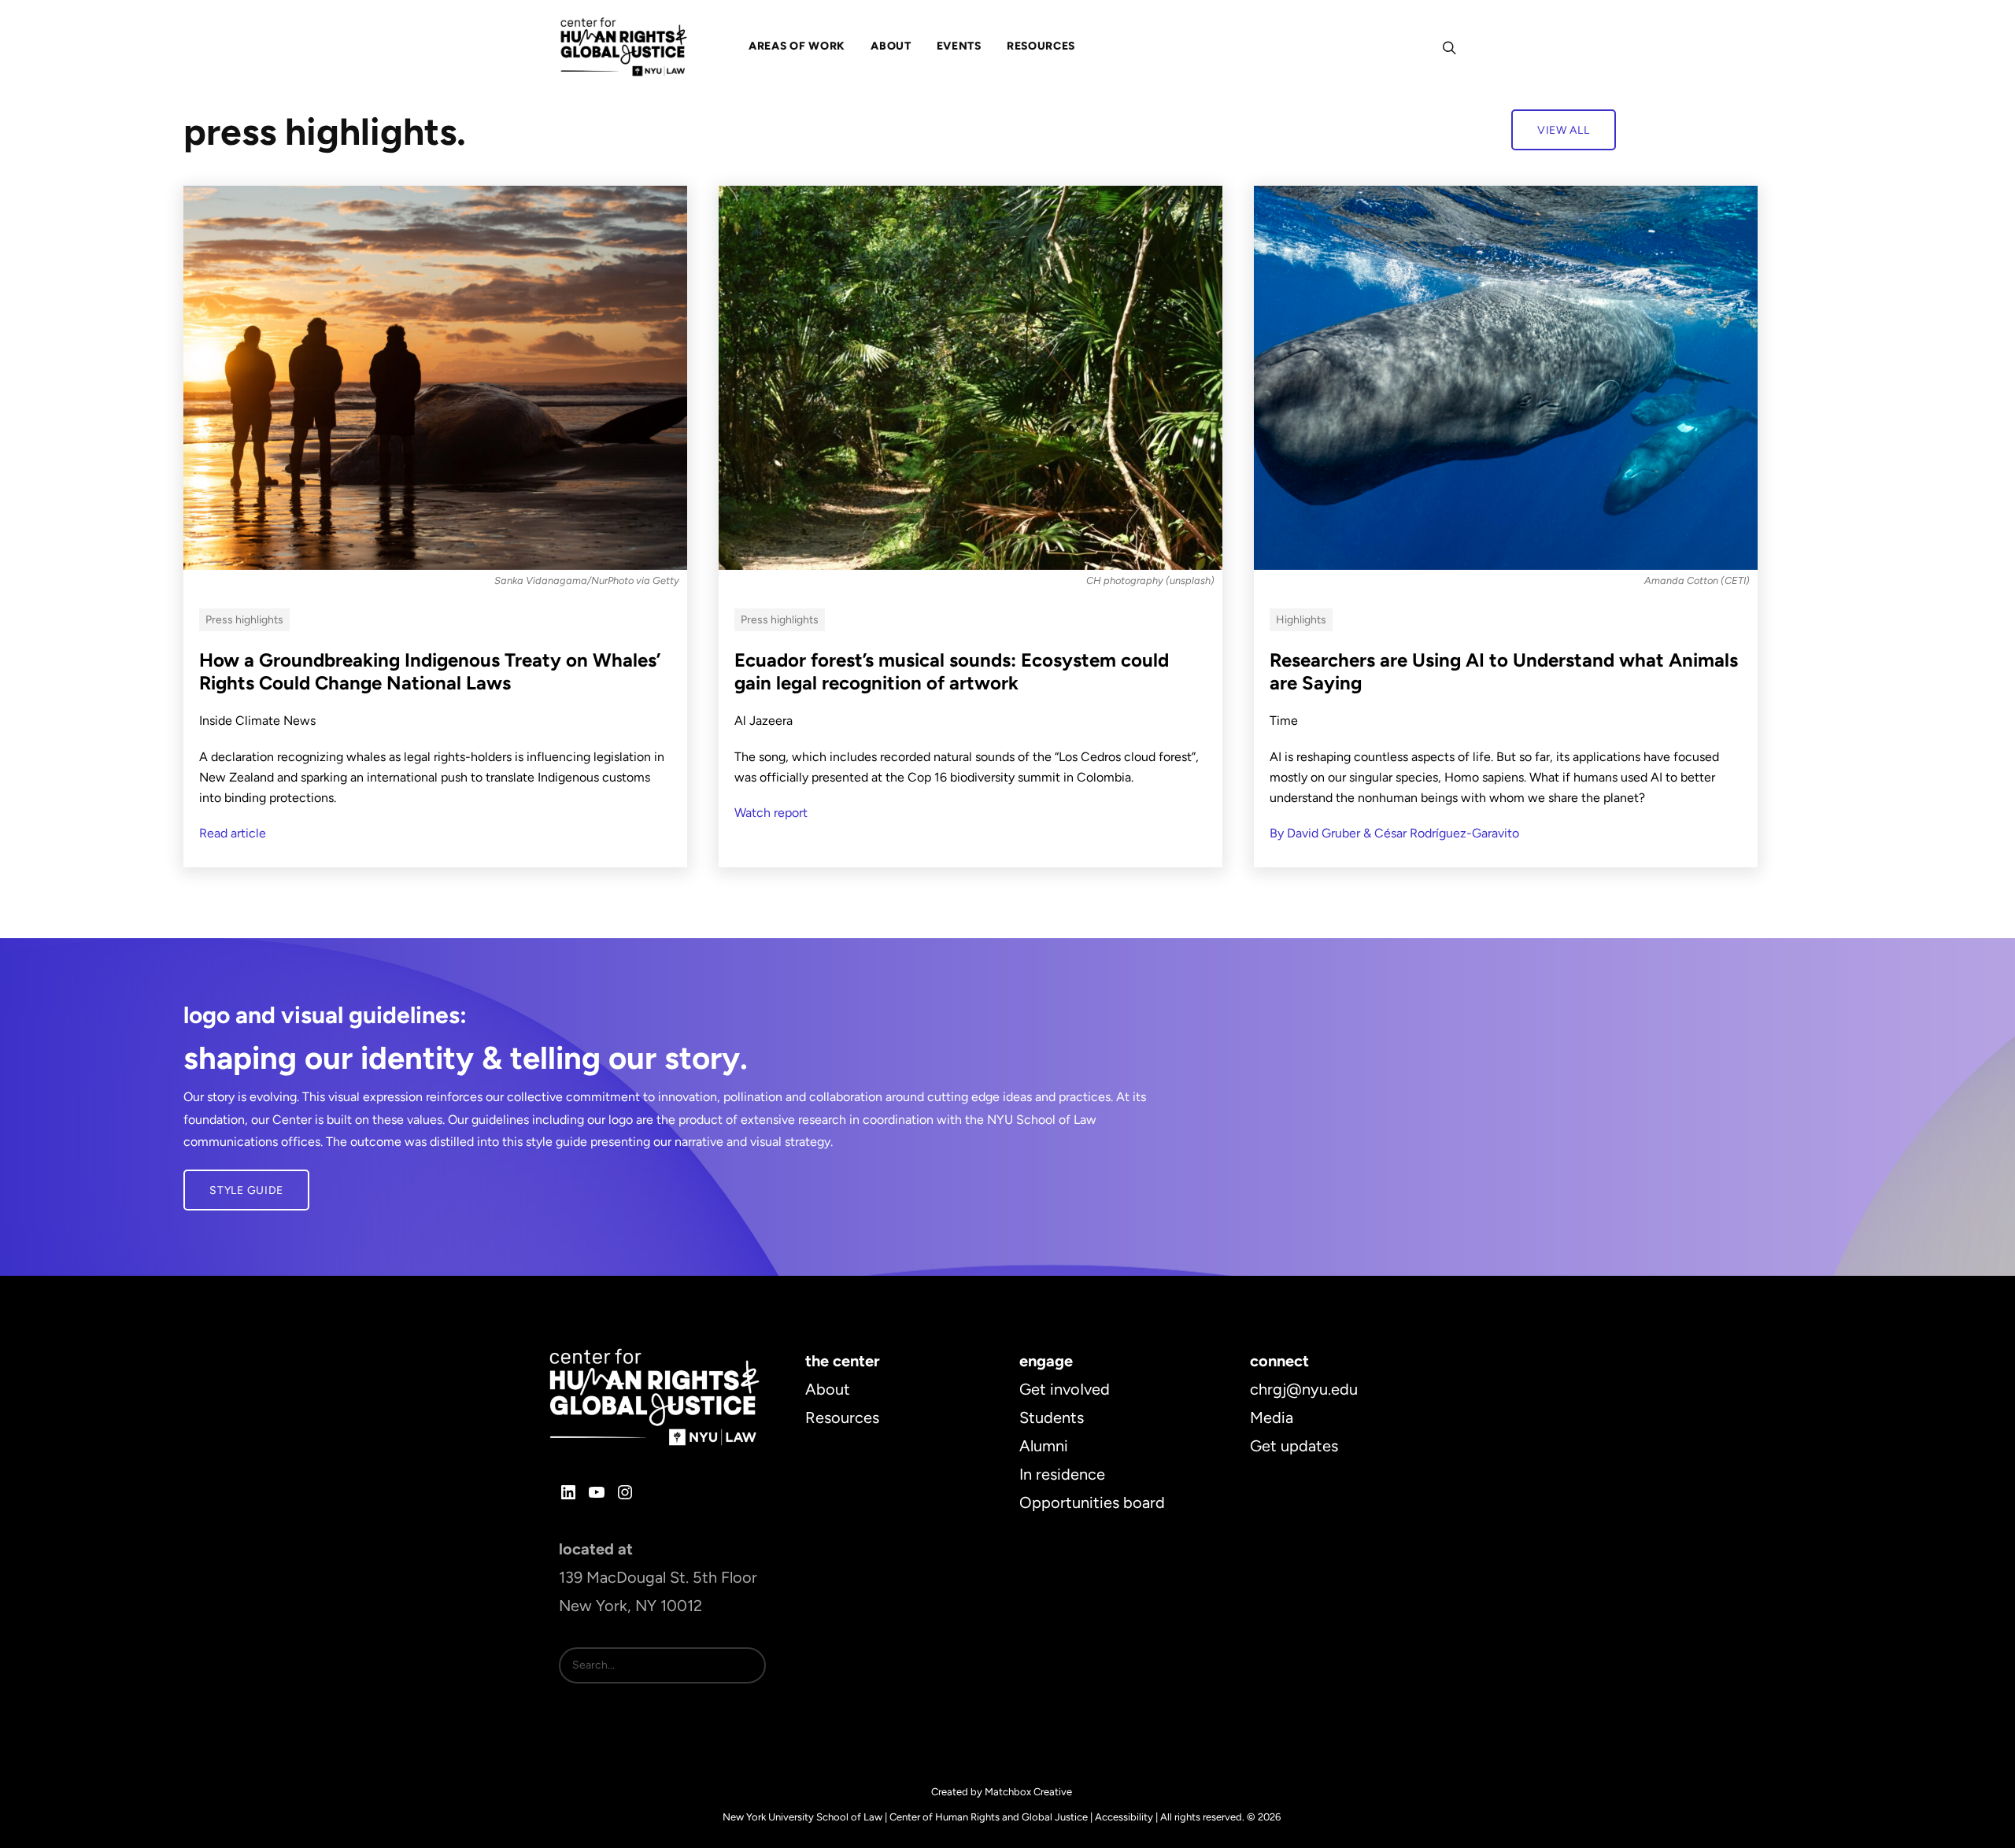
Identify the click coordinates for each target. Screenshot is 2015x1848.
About (828, 1389)
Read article (233, 833)
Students (1052, 1417)
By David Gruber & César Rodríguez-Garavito (1394, 833)
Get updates (1294, 1446)
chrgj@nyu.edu (1304, 1389)
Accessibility (1124, 1817)
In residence (1062, 1474)
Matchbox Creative (1028, 1792)
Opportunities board (1092, 1502)
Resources (842, 1417)
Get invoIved (1065, 1389)
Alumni (1044, 1446)
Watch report (771, 813)
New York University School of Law (802, 1817)
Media (1272, 1417)
